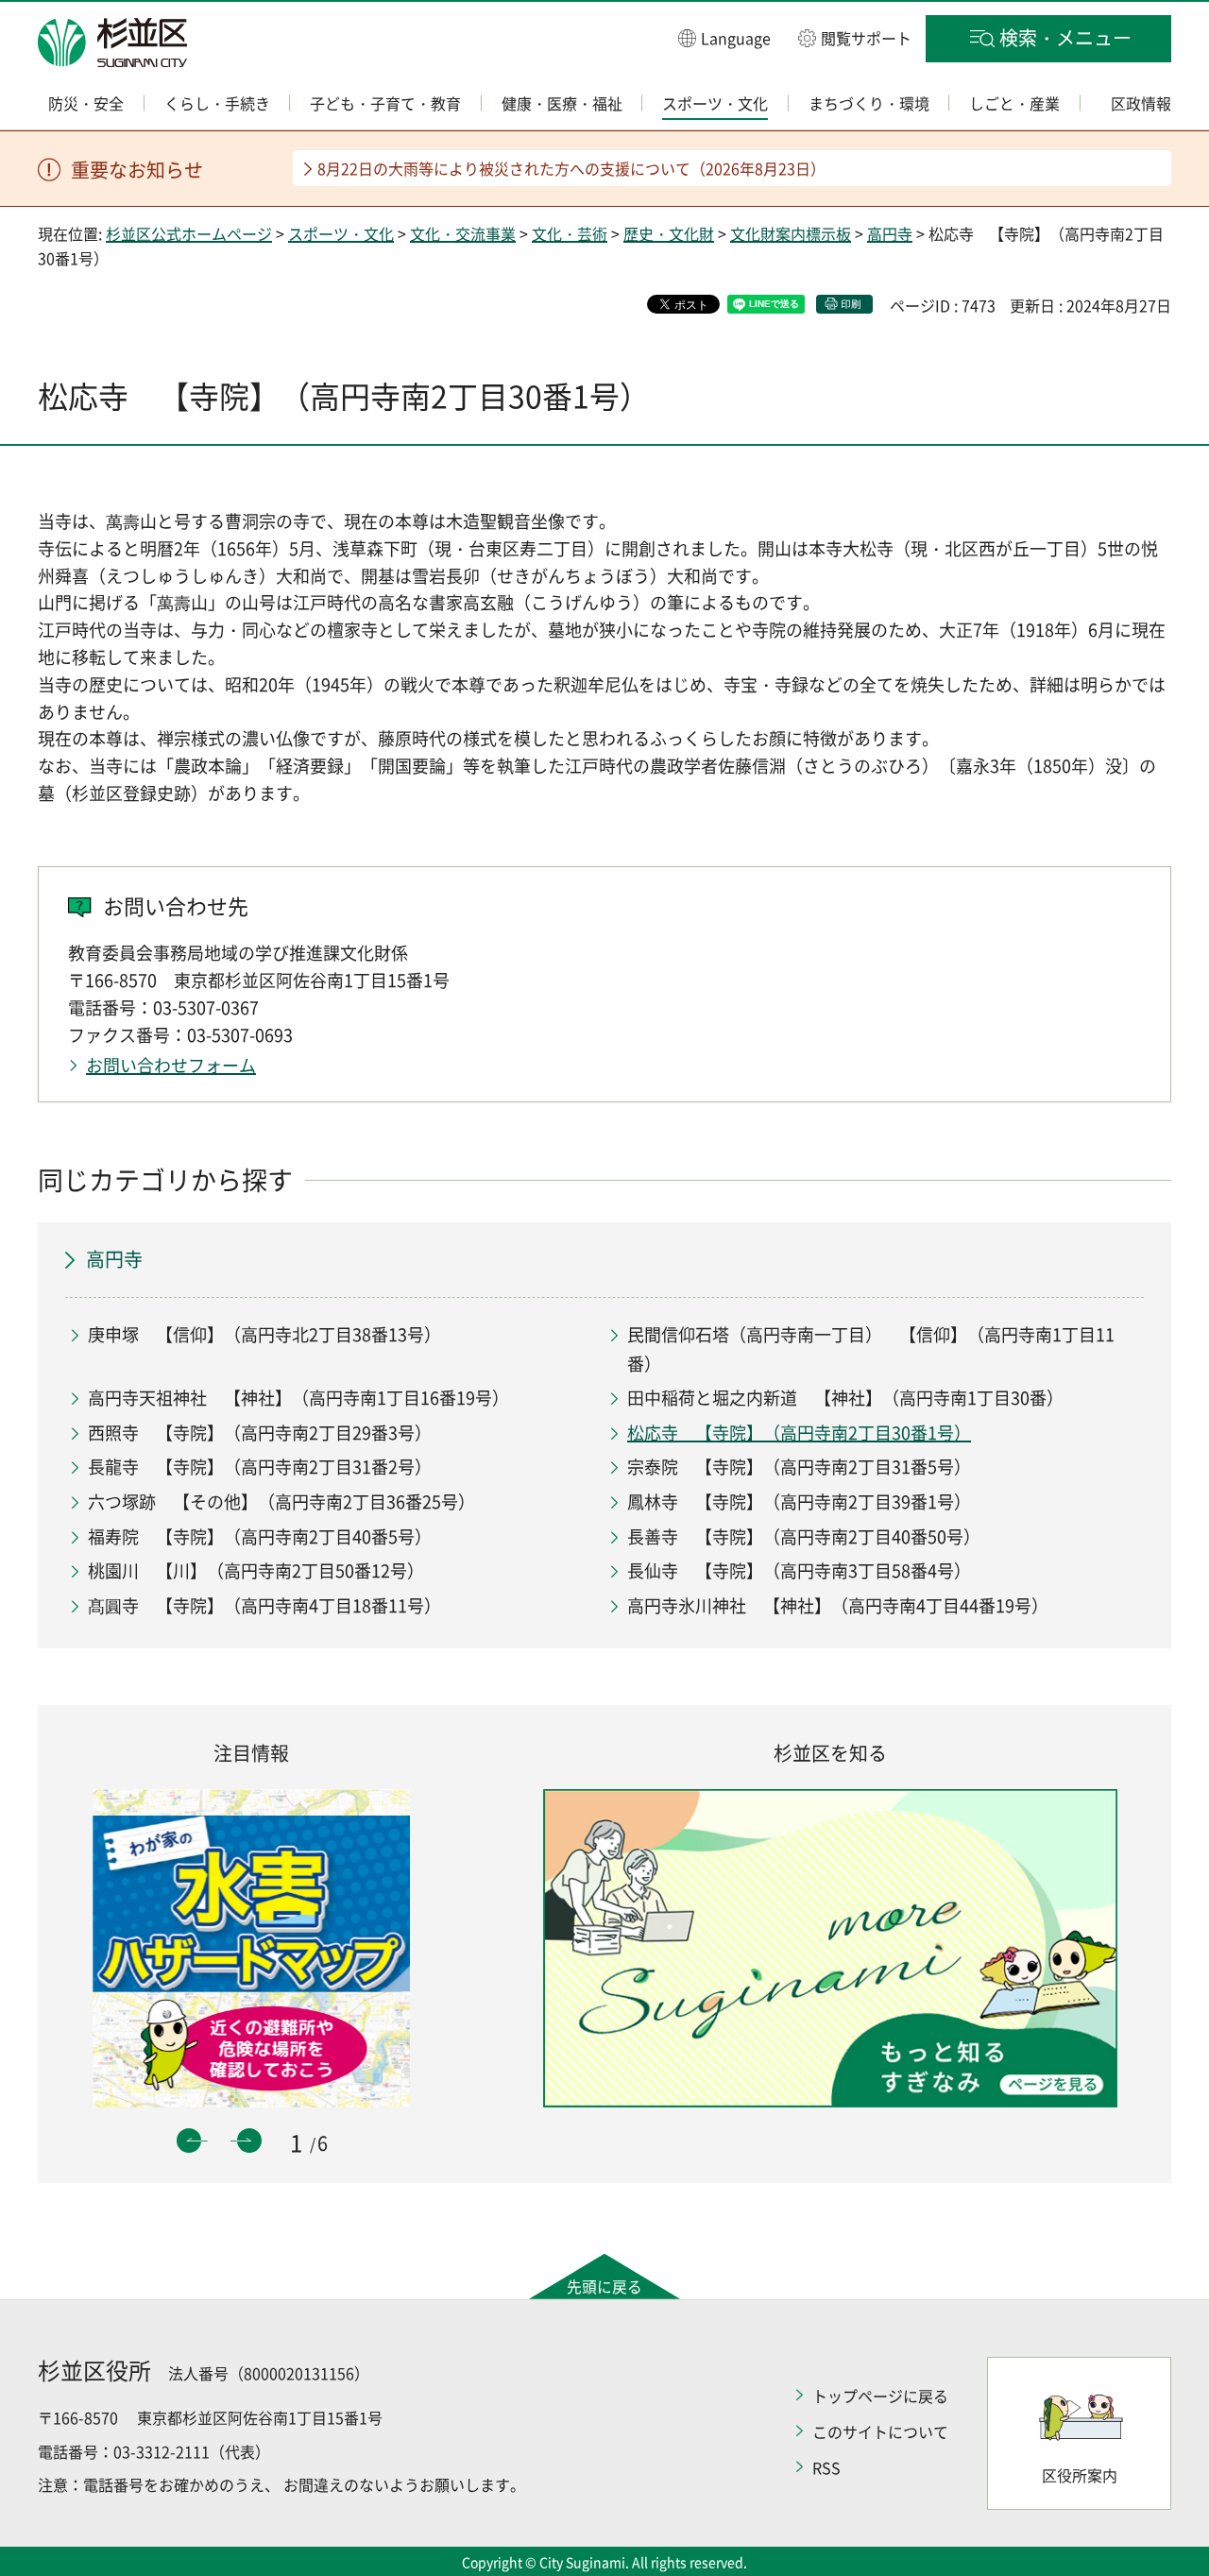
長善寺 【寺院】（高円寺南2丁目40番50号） (804, 1536)
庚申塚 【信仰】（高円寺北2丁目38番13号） (264, 1334)
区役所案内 (1080, 2475)
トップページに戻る (880, 2396)
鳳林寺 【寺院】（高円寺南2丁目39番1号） (799, 1501)
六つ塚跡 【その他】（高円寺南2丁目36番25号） (281, 1501)
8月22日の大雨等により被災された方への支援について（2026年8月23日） (571, 168)
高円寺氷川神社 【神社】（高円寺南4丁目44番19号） (838, 1605)
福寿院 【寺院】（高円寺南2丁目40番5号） (260, 1536)
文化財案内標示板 (791, 233)
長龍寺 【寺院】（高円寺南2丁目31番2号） (260, 1467)
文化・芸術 (570, 233)
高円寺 (890, 233)
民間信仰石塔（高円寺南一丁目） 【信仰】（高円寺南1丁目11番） (871, 1349)
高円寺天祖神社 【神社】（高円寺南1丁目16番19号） (298, 1398)
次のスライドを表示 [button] (249, 2141)
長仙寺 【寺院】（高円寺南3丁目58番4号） (799, 1570)
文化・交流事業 (463, 233)
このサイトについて (880, 2431)
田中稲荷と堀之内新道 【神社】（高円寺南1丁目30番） (845, 1398)
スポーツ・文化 (341, 233)
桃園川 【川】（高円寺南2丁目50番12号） (256, 1570)
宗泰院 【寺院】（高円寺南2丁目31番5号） (799, 1467)
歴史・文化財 (669, 233)
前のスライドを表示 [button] (189, 2141)
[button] (724, 37)
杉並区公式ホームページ (189, 233)
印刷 (851, 304)
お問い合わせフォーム (171, 1065)
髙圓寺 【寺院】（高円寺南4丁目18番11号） (264, 1605)
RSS (826, 2467)
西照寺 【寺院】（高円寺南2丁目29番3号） (260, 1433)
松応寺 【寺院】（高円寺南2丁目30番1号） (799, 1433)
